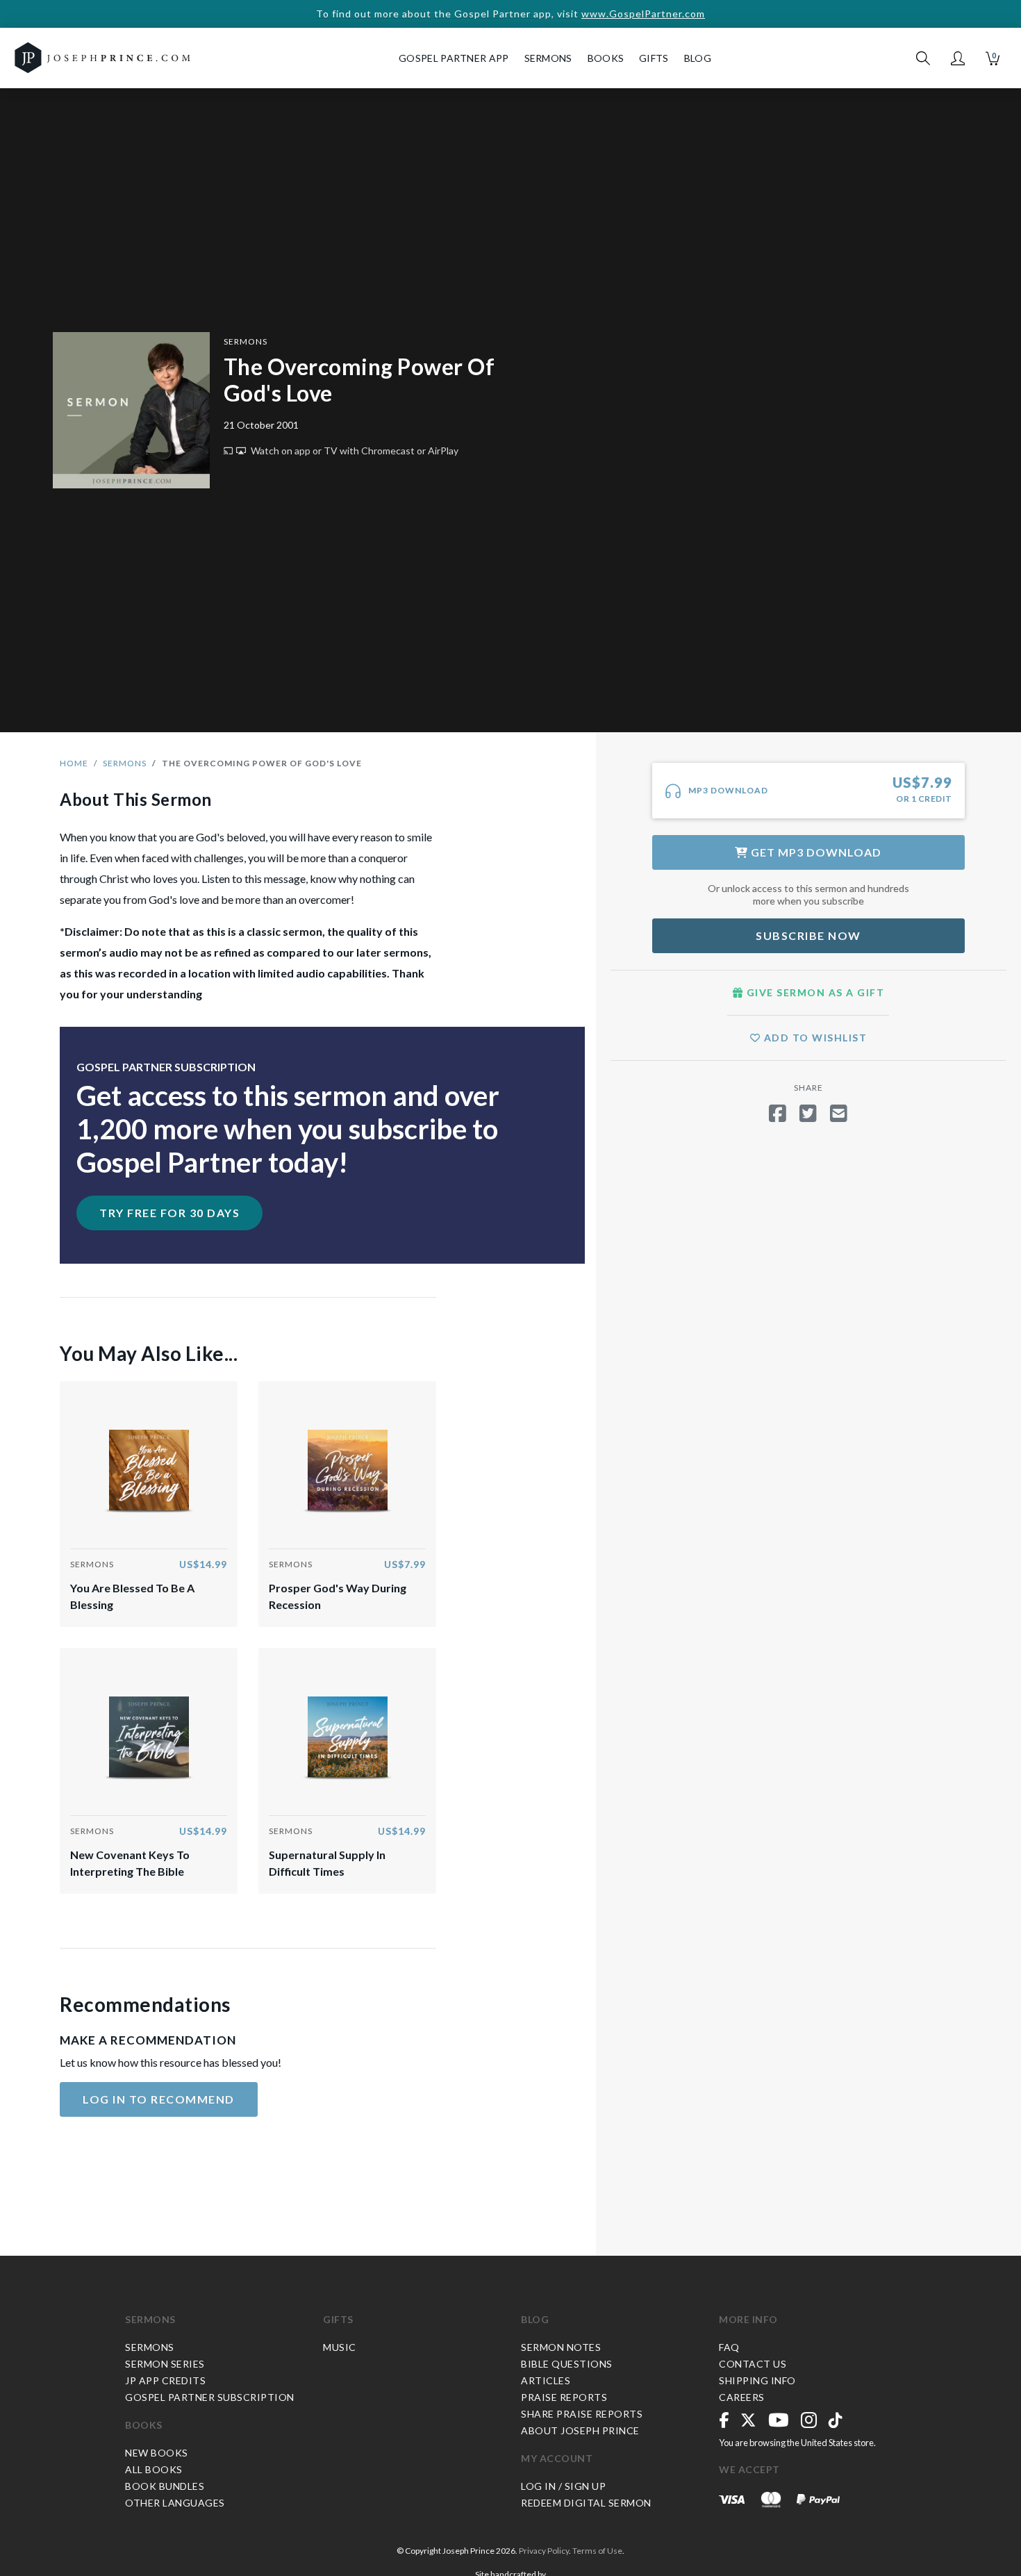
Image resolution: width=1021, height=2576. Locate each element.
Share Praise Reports (582, 2414)
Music (340, 2347)
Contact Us (753, 2364)
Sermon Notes (561, 2347)
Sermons (246, 341)
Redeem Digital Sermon (586, 2503)
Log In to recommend (159, 2099)
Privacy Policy (544, 2551)
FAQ (729, 2347)
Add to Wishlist (814, 1038)
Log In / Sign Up (563, 2486)
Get (815, 852)
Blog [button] (698, 58)
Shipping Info (757, 2380)
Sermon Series (165, 2364)
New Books (157, 2453)
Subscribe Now (808, 935)
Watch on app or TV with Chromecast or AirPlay (354, 451)
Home (74, 763)
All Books (154, 2469)
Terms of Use (597, 2551)
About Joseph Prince (580, 2430)
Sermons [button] (548, 58)
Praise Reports (564, 2397)
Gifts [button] (654, 58)
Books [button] (606, 58)
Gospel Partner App (454, 58)
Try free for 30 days (169, 1213)
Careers (742, 2397)
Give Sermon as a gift (814, 992)
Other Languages (175, 2503)
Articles (546, 2380)
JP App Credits (165, 2380)
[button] (958, 58)
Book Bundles (165, 2486)
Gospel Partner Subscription (210, 2397)
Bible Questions (567, 2364)
